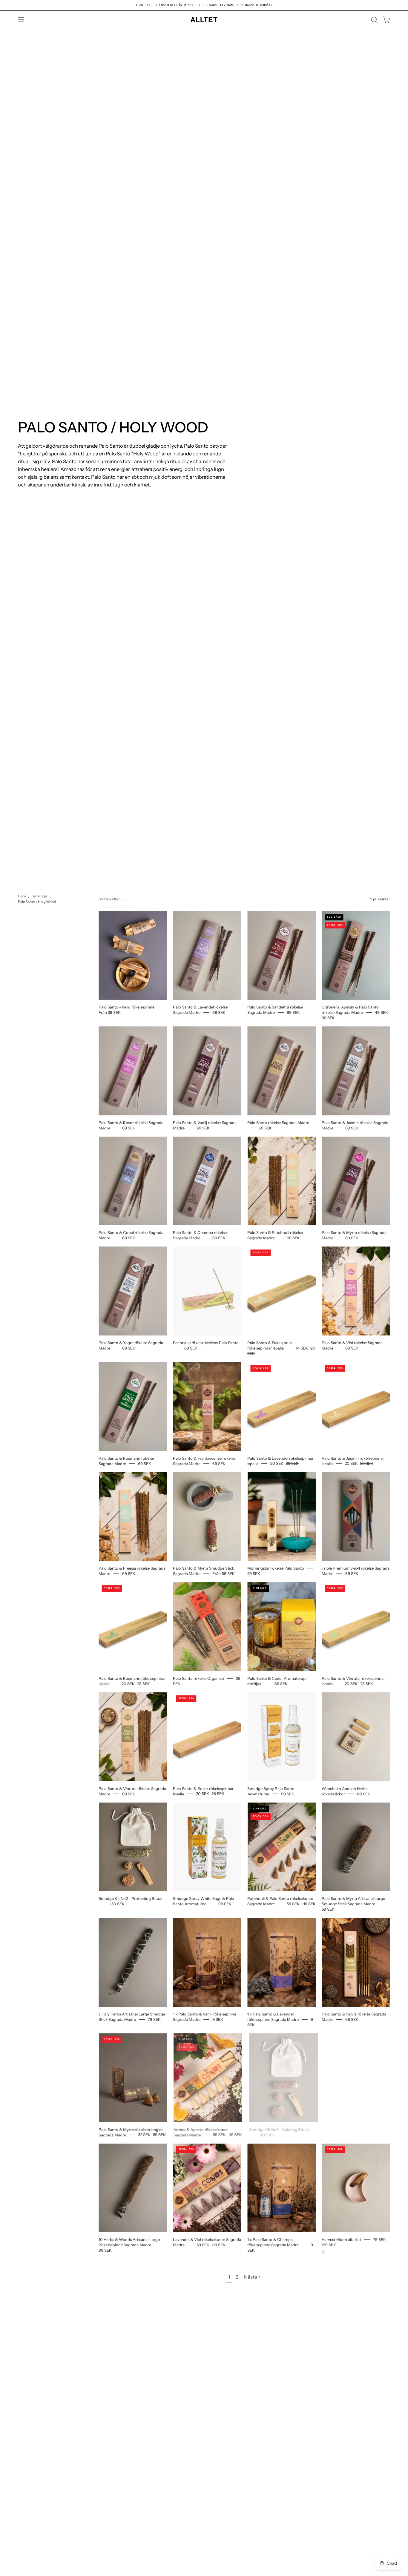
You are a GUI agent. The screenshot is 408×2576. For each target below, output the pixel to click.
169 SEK (280, 1684)
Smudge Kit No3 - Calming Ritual (277, 2129)
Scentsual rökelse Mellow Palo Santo (206, 1343)
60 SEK (364, 1794)
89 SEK (352, 1573)
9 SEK (218, 2019)
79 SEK (154, 2019)
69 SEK (219, 1012)
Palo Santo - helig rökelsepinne (126, 1007)
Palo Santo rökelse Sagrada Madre (278, 1122)
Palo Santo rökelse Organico (198, 1678)
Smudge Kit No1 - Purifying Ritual (352, 2129)
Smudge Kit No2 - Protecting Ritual (130, 1898)
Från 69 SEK (224, 1573)
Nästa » (252, 2277)
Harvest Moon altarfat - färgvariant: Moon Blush (323, 2252)
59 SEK (254, 1573)
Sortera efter (109, 899)
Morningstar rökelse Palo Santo (276, 1568)
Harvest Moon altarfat (341, 2239)
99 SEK (288, 1794)
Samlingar (40, 896)
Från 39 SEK (110, 1012)
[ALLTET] (204, 20)
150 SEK (117, 1904)
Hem (22, 896)
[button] (374, 20)
